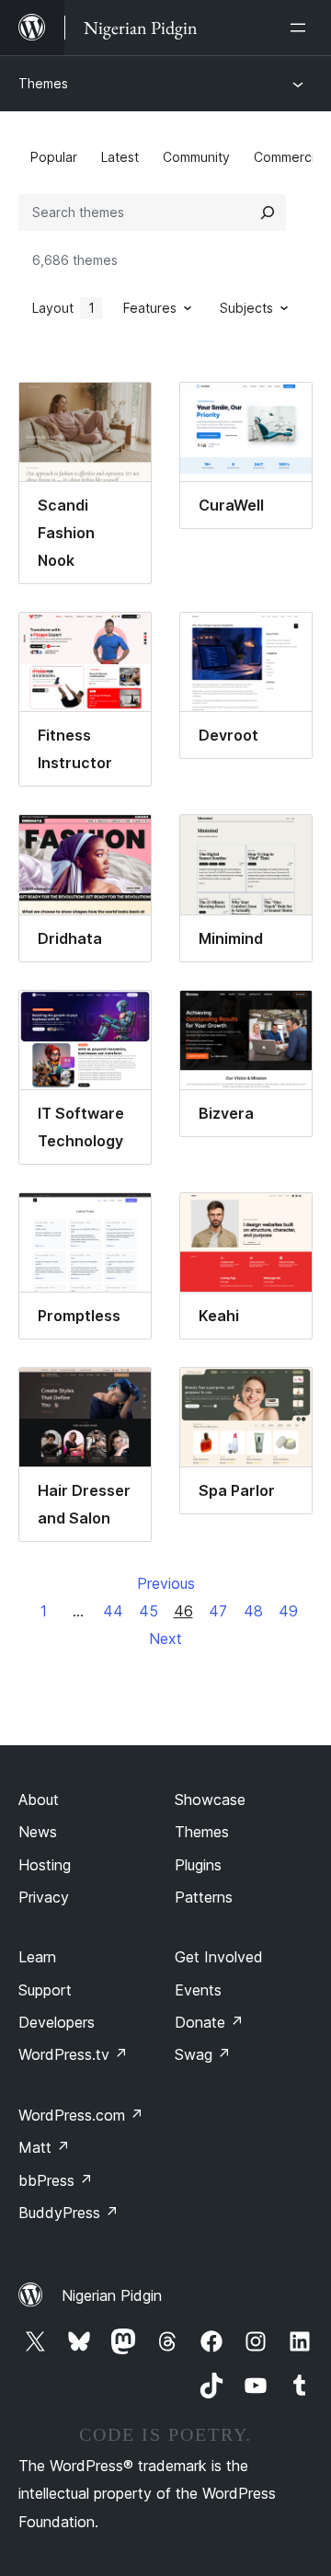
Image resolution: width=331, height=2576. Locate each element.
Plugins (198, 1865)
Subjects (246, 308)
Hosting (45, 1865)
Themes (43, 83)
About (39, 1800)
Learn (37, 1957)
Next (165, 1639)
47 (218, 1611)
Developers (57, 2022)
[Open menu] (302, 28)
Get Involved (219, 1957)
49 (288, 1611)
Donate (209, 2022)
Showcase (210, 1800)
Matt (44, 2147)
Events (198, 1990)
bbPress (56, 2180)
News (38, 1832)
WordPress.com (81, 2115)
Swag (203, 2054)
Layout (63, 308)
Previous (166, 1583)
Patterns (204, 1897)
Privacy (44, 1897)
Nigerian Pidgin (112, 2295)
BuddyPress (68, 2213)
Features (150, 308)
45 (148, 1611)
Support (45, 1990)
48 (253, 1611)
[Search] (268, 213)
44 (113, 1611)
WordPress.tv (73, 2054)
